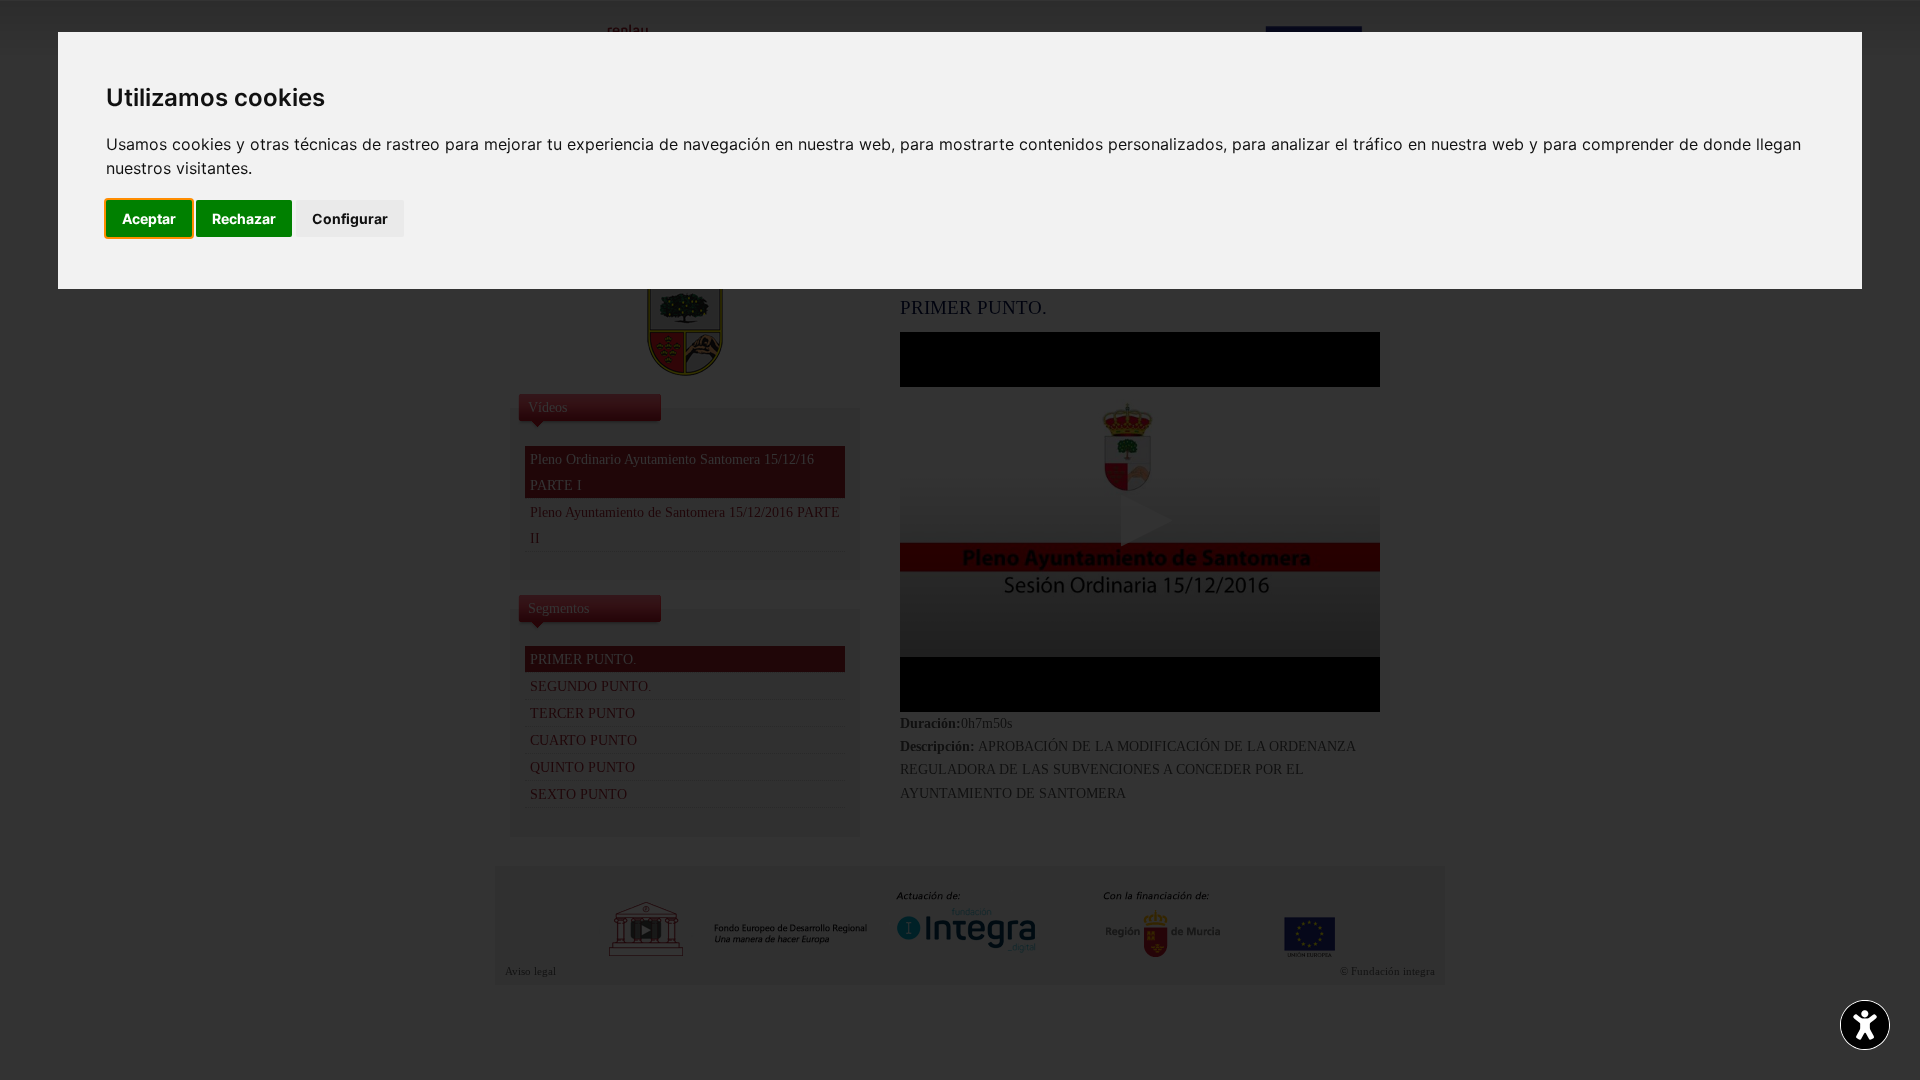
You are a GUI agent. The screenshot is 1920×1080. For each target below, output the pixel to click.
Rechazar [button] (244, 218)
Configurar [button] (350, 218)
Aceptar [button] (149, 218)
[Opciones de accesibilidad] (1865, 1025)
